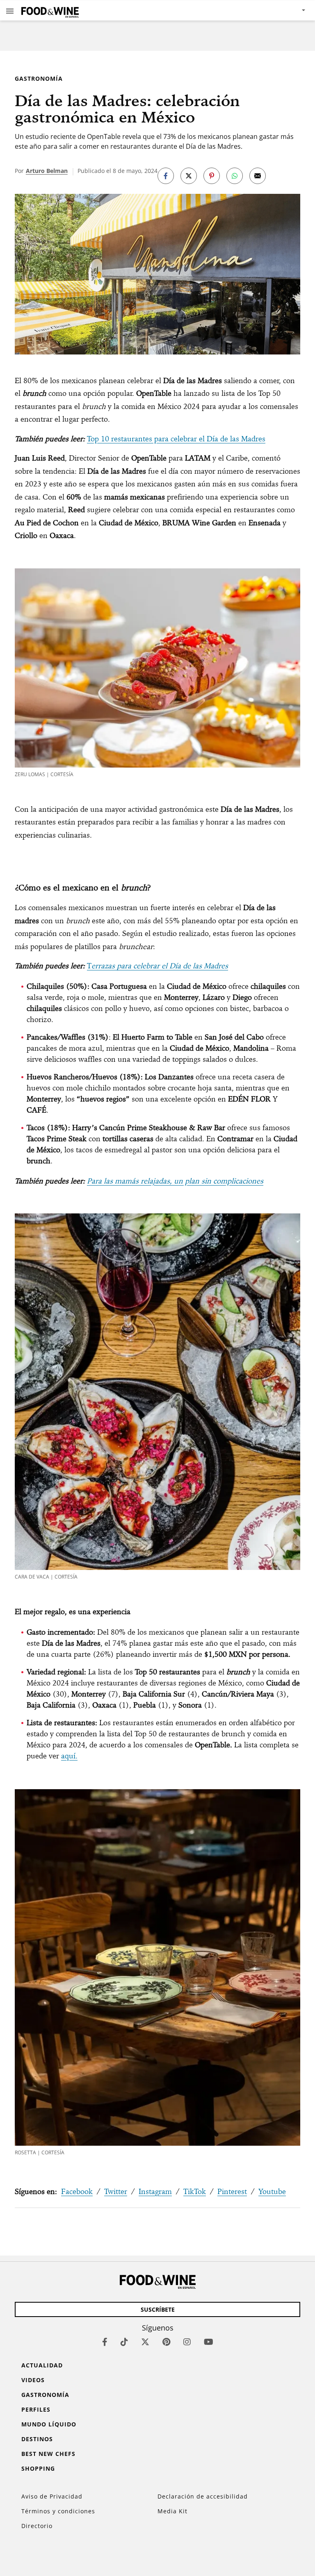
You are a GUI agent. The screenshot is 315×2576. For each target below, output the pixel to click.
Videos (33, 2380)
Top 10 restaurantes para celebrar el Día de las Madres (176, 439)
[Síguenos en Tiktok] (124, 2342)
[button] (10, 11)
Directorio (37, 2526)
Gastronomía (39, 78)
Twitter (116, 2191)
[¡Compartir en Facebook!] (166, 176)
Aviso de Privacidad (52, 2496)
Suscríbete (158, 2309)
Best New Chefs (48, 2454)
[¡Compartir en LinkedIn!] (235, 176)
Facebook (77, 2191)
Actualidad (42, 2365)
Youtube (272, 2191)
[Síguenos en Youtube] (209, 2342)
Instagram (155, 2191)
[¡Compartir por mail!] (258, 176)
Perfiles (36, 2409)
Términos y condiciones (58, 2511)
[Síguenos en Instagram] (187, 2342)
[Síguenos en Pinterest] (166, 2342)
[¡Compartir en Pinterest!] (212, 176)
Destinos (37, 2439)
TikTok (195, 2191)
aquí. (69, 1756)
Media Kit (172, 2511)
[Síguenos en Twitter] (145, 2342)
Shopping (38, 2468)
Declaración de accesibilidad (203, 2496)
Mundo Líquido (49, 2424)
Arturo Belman (47, 171)
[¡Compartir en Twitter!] (189, 176)
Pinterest (232, 2191)
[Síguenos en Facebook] (105, 2342)
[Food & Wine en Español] (50, 10)
